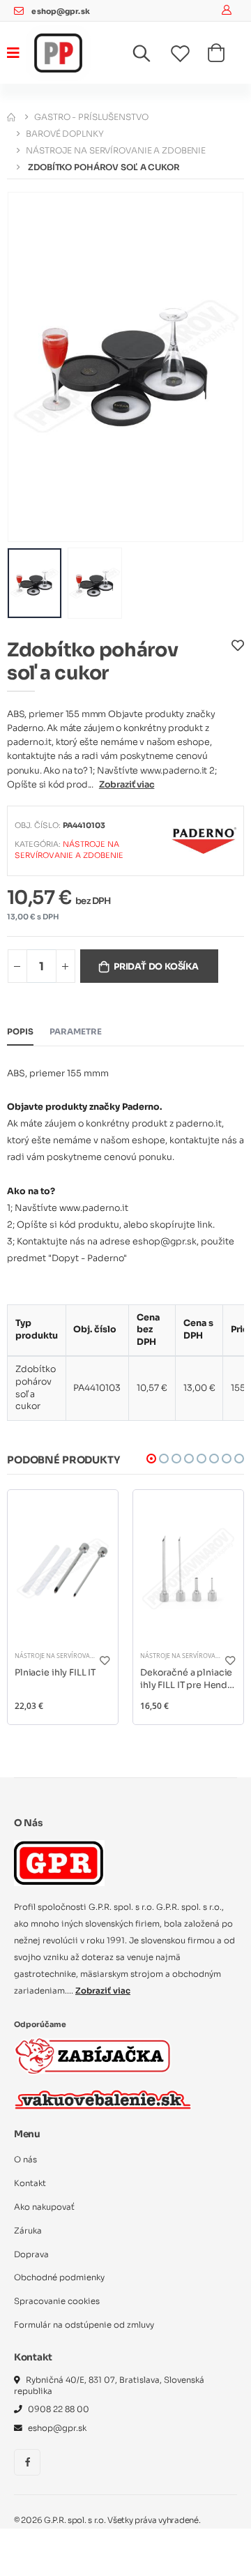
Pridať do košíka (156, 967)
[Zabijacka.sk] (93, 2056)
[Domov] (11, 117)
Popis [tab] (20, 1032)
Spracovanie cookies (57, 2301)
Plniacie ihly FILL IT (55, 1673)
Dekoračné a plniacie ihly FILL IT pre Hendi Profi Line (186, 1679)
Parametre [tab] (76, 1032)
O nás (25, 2160)
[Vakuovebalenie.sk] (103, 2100)
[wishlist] (189, 54)
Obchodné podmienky (59, 2277)
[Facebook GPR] (27, 2462)
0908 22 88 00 (59, 2409)
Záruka (28, 2231)
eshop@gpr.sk (60, 12)
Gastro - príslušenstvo (91, 117)
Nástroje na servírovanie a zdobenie (116, 150)
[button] (150, 57)
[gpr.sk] (125, 1863)
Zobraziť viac (127, 785)
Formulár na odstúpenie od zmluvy (84, 2325)
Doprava (31, 2254)
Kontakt (30, 2183)
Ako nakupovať (44, 2207)
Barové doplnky (64, 134)
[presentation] (27, 367)
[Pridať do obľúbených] (238, 665)
